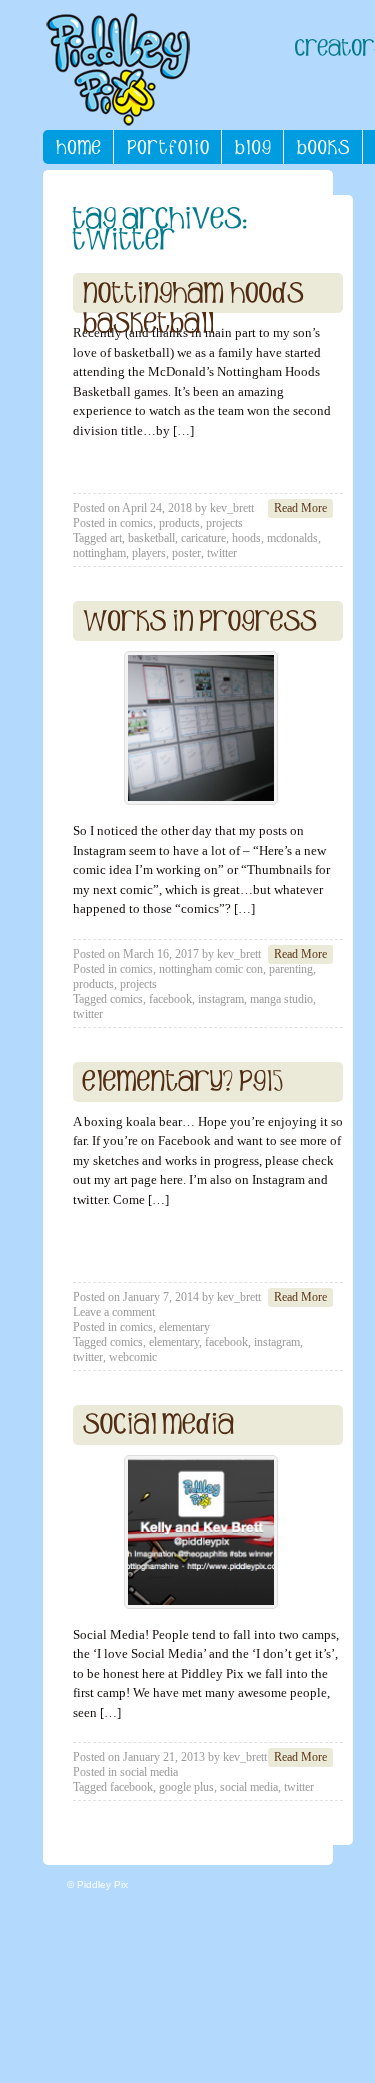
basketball (151, 538)
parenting (291, 969)
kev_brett (232, 508)
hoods (246, 538)
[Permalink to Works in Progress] (200, 621)
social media (149, 1772)
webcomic (133, 1357)
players (149, 553)
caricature (203, 538)
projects (224, 523)
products (179, 523)
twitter (222, 553)
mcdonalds (292, 538)
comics (136, 523)
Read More (300, 508)
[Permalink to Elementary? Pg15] (183, 1082)
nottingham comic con (211, 969)
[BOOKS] (323, 147)
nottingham (99, 553)
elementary (184, 1327)
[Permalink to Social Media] (159, 1425)
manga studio (281, 999)
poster (186, 553)
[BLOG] (253, 147)
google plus (186, 1787)
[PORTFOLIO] (168, 147)
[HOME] (78, 147)
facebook (170, 999)
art (116, 538)
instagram (221, 999)
